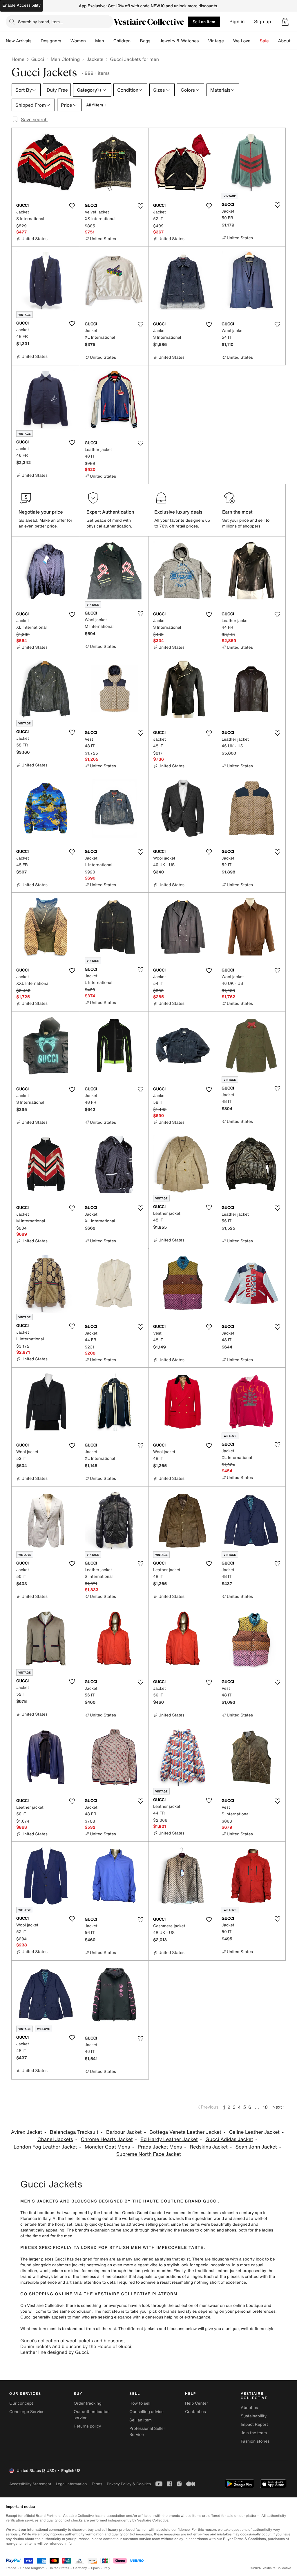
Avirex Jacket (27, 2132)
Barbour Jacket (124, 2132)
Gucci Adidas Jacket (229, 2139)
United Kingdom (32, 2568)
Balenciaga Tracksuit (74, 2132)
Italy (107, 2568)
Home (18, 59)
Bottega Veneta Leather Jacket (185, 2132)
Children (122, 41)
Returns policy (87, 2426)
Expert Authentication (110, 512)
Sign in (237, 22)
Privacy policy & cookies (129, 2484)
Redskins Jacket (209, 2147)
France (11, 2568)
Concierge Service (27, 2412)
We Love (242, 41)
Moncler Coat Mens (107, 2147)
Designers (51, 41)
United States (59, 2568)
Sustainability (254, 2416)
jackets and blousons (164, 2329)
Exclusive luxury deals (178, 512)
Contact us (195, 2412)
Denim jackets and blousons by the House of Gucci (76, 2346)
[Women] (90, 41)
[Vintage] (229, 41)
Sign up (263, 22)
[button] (285, 22)
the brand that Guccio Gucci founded (129, 2213)
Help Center (197, 2403)
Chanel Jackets (55, 2139)
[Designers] (66, 41)
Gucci (37, 59)
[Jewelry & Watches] (203, 41)
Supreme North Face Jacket (148, 2154)
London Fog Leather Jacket (45, 2147)
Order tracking (88, 2403)
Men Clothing (65, 59)
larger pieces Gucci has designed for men (68, 2259)
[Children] (135, 41)
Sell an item (204, 22)
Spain (95, 2568)
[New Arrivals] (36, 41)
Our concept (21, 2403)
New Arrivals (19, 41)
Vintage (216, 41)
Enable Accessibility (21, 5)
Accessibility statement (30, 2484)
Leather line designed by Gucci (54, 2352)
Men (100, 41)
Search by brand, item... (41, 22)
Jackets (95, 59)
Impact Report (254, 2424)
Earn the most (237, 512)
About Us (288, 41)
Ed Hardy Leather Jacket (169, 2139)
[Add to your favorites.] (72, 206)
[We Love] (255, 41)
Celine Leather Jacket (254, 2132)
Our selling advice (146, 2412)
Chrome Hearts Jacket (107, 2139)
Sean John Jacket (256, 2147)
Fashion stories (255, 2441)
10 (265, 2107)
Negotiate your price (41, 512)
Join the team (254, 2433)
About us (249, 2408)
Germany (80, 2568)
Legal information (71, 2484)
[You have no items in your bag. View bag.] (285, 22)
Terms (97, 2484)
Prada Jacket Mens (160, 2147)
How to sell (140, 2403)
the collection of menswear (193, 2306)
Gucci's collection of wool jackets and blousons (72, 2341)
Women (78, 41)
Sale (264, 41)
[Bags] (155, 41)
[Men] (109, 41)
